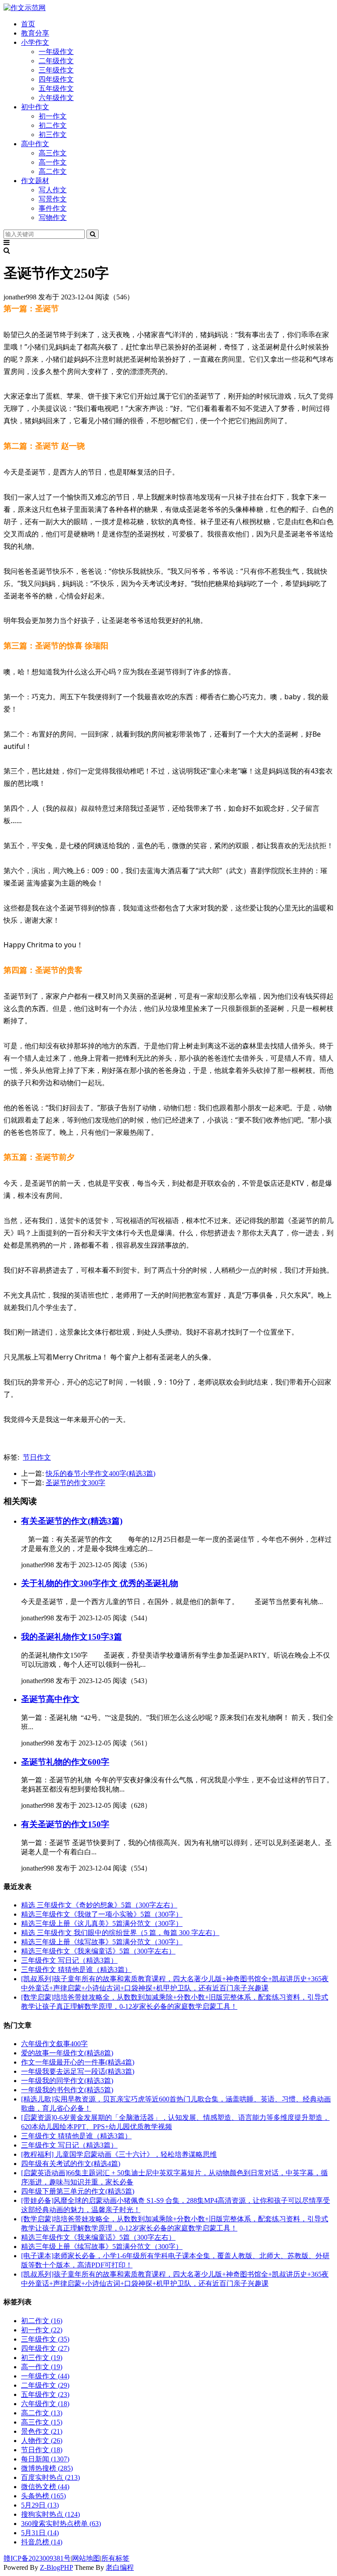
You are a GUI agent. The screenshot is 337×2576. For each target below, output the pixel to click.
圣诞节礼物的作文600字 (65, 1762)
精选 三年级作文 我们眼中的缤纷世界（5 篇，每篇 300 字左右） (120, 1933)
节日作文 (37, 1457)
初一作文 (53, 116)
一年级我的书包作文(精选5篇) (67, 2090)
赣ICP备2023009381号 (37, 2558)
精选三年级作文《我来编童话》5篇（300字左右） (98, 1951)
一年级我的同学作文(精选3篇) (67, 2081)
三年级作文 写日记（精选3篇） (69, 1960)
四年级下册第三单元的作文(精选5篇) (78, 2191)
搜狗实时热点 (50, 2514)
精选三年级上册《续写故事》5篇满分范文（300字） (102, 1942)
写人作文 (53, 190)
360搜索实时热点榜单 (61, 2524)
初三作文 (53, 135)
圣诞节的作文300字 (75, 1483)
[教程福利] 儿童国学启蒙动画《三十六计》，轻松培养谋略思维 (119, 2154)
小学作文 (35, 42)
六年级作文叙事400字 (54, 2044)
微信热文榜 (45, 2487)
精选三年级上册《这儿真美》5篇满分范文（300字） (102, 1923)
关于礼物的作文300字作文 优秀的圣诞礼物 (100, 1583)
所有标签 (115, 2558)
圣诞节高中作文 (50, 1699)
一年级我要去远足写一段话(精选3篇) (78, 2071)
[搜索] (93, 234)
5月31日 (40, 2533)
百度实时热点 (50, 2477)
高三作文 (53, 153)
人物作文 (42, 2441)
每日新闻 (45, 2459)
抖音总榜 (42, 2542)
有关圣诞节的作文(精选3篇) (72, 1521)
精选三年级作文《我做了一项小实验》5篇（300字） (102, 1914)
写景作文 (53, 199)
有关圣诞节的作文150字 (65, 1824)
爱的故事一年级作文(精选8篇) (67, 2053)
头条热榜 (43, 2496)
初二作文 (53, 125)
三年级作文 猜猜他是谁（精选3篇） (76, 1970)
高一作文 (53, 162)
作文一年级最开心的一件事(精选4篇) (78, 2062)
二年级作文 (56, 61)
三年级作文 (56, 70)
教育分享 (35, 33)
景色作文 (42, 2431)
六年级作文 (56, 98)
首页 (28, 24)
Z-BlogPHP (56, 2567)
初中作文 (35, 107)
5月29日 (40, 2505)
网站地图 (86, 2558)
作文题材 (35, 181)
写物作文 (53, 218)
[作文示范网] (25, 8)
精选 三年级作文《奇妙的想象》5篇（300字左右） (99, 1905)
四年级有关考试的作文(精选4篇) (71, 2164)
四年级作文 (56, 79)
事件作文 (53, 208)
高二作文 (53, 171)
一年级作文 (56, 52)
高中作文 (35, 144)
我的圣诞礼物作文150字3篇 (72, 1637)
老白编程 (120, 2567)
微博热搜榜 (47, 2468)
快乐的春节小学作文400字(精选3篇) (100, 1473)
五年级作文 (56, 88)
